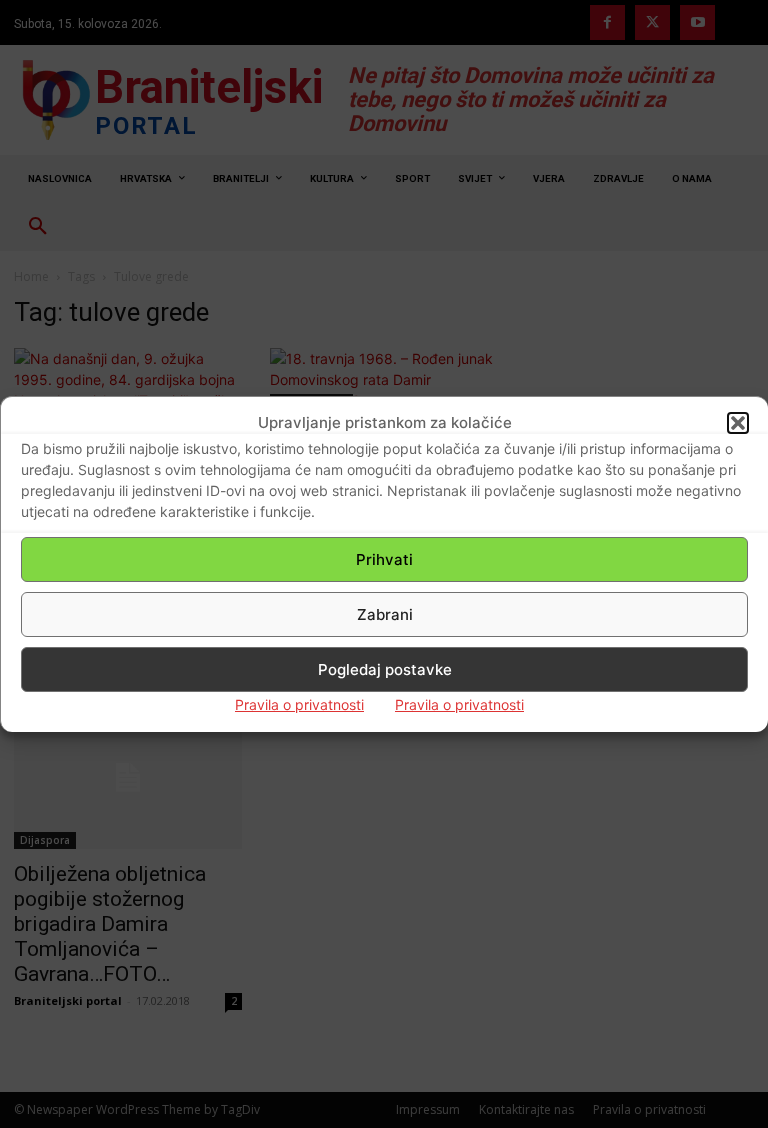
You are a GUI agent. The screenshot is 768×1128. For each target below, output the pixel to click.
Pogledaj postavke (385, 669)
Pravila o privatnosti (299, 704)
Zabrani (385, 614)
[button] (738, 423)
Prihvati (384, 559)
